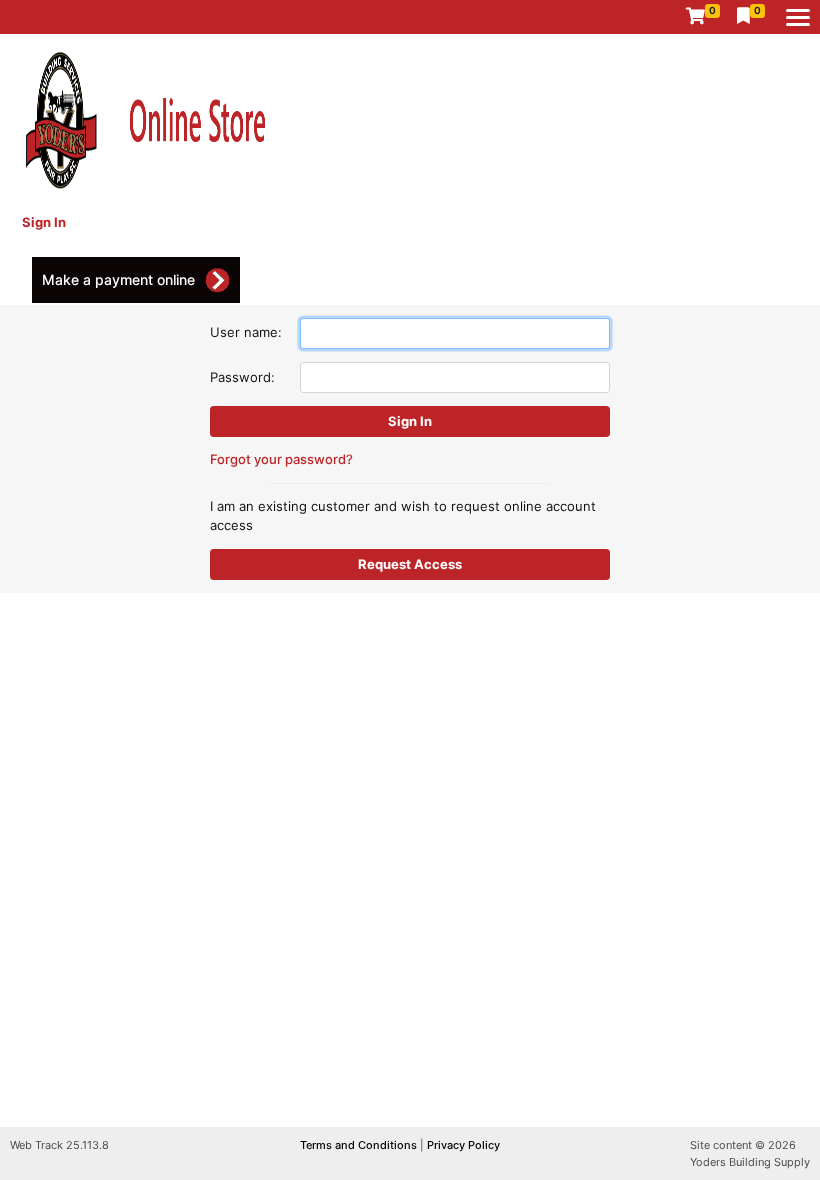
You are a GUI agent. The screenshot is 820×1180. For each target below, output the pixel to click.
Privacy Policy (463, 1145)
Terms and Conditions (360, 1145)
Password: (242, 377)
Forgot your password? (281, 459)
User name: (246, 332)
